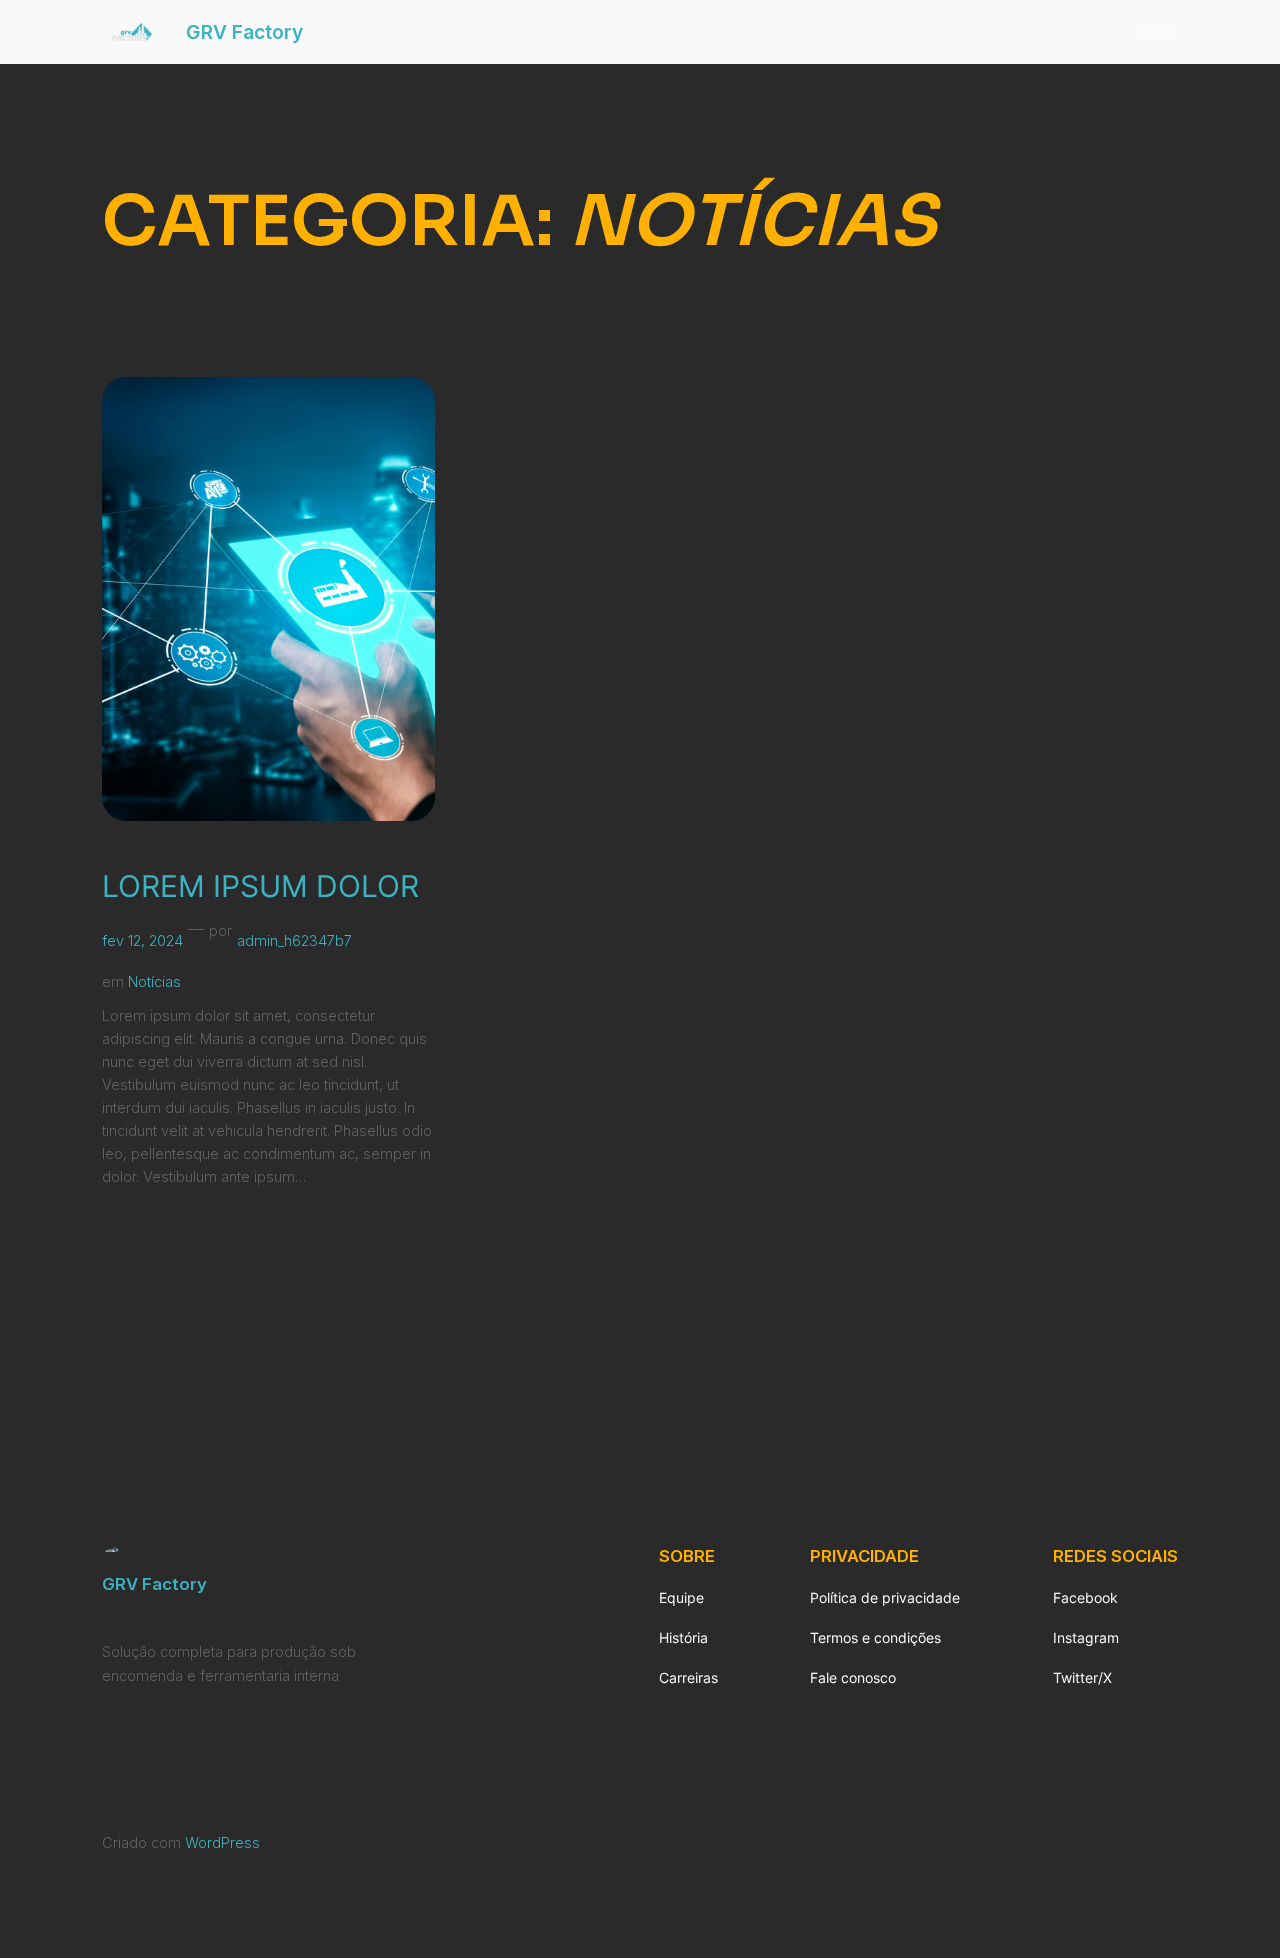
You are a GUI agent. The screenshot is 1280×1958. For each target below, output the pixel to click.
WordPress (222, 1842)
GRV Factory (244, 32)
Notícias (154, 981)
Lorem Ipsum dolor (260, 886)
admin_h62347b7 (294, 940)
